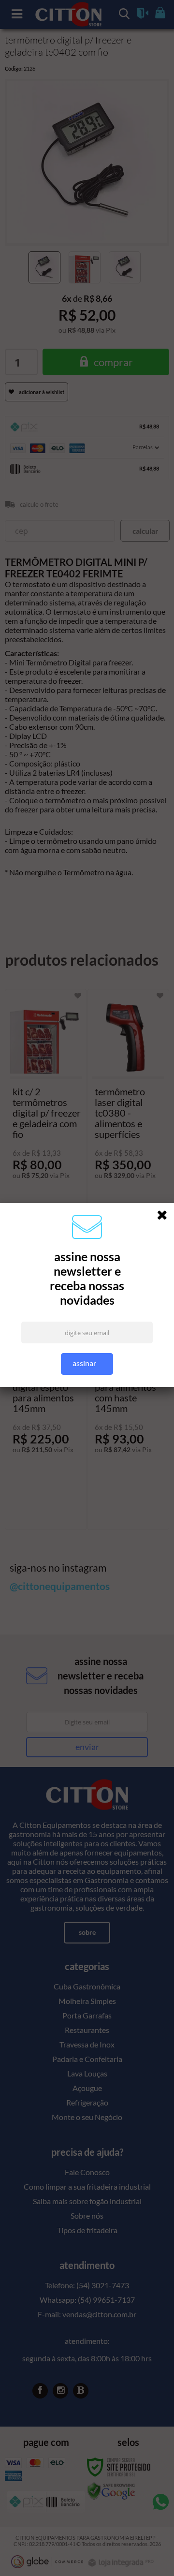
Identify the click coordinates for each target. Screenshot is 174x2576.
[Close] (165, 1217)
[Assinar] (87, 1364)
